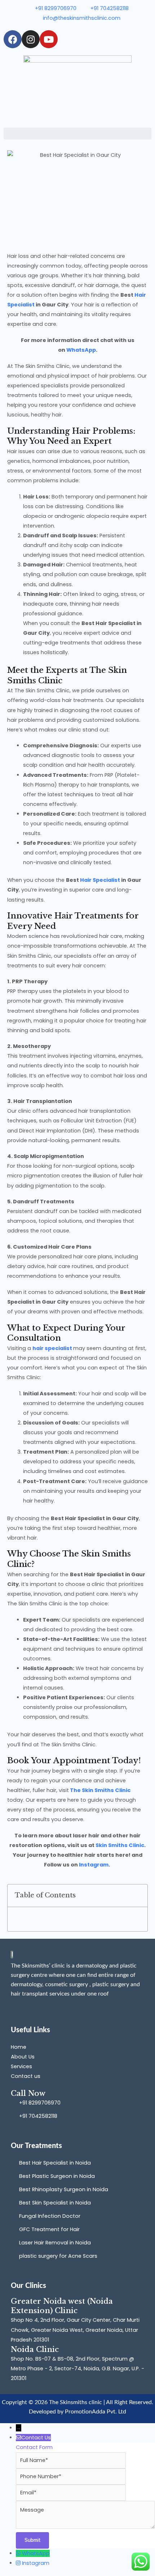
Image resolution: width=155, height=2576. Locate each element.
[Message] (85, 2527)
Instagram (94, 1865)
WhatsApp (81, 350)
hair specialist (52, 1348)
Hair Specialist (99, 880)
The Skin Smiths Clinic (100, 1790)
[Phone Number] (71, 2476)
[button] (77, 134)
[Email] (71, 2493)
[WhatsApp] (19, 2553)
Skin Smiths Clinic (120, 1845)
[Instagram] (19, 2563)
